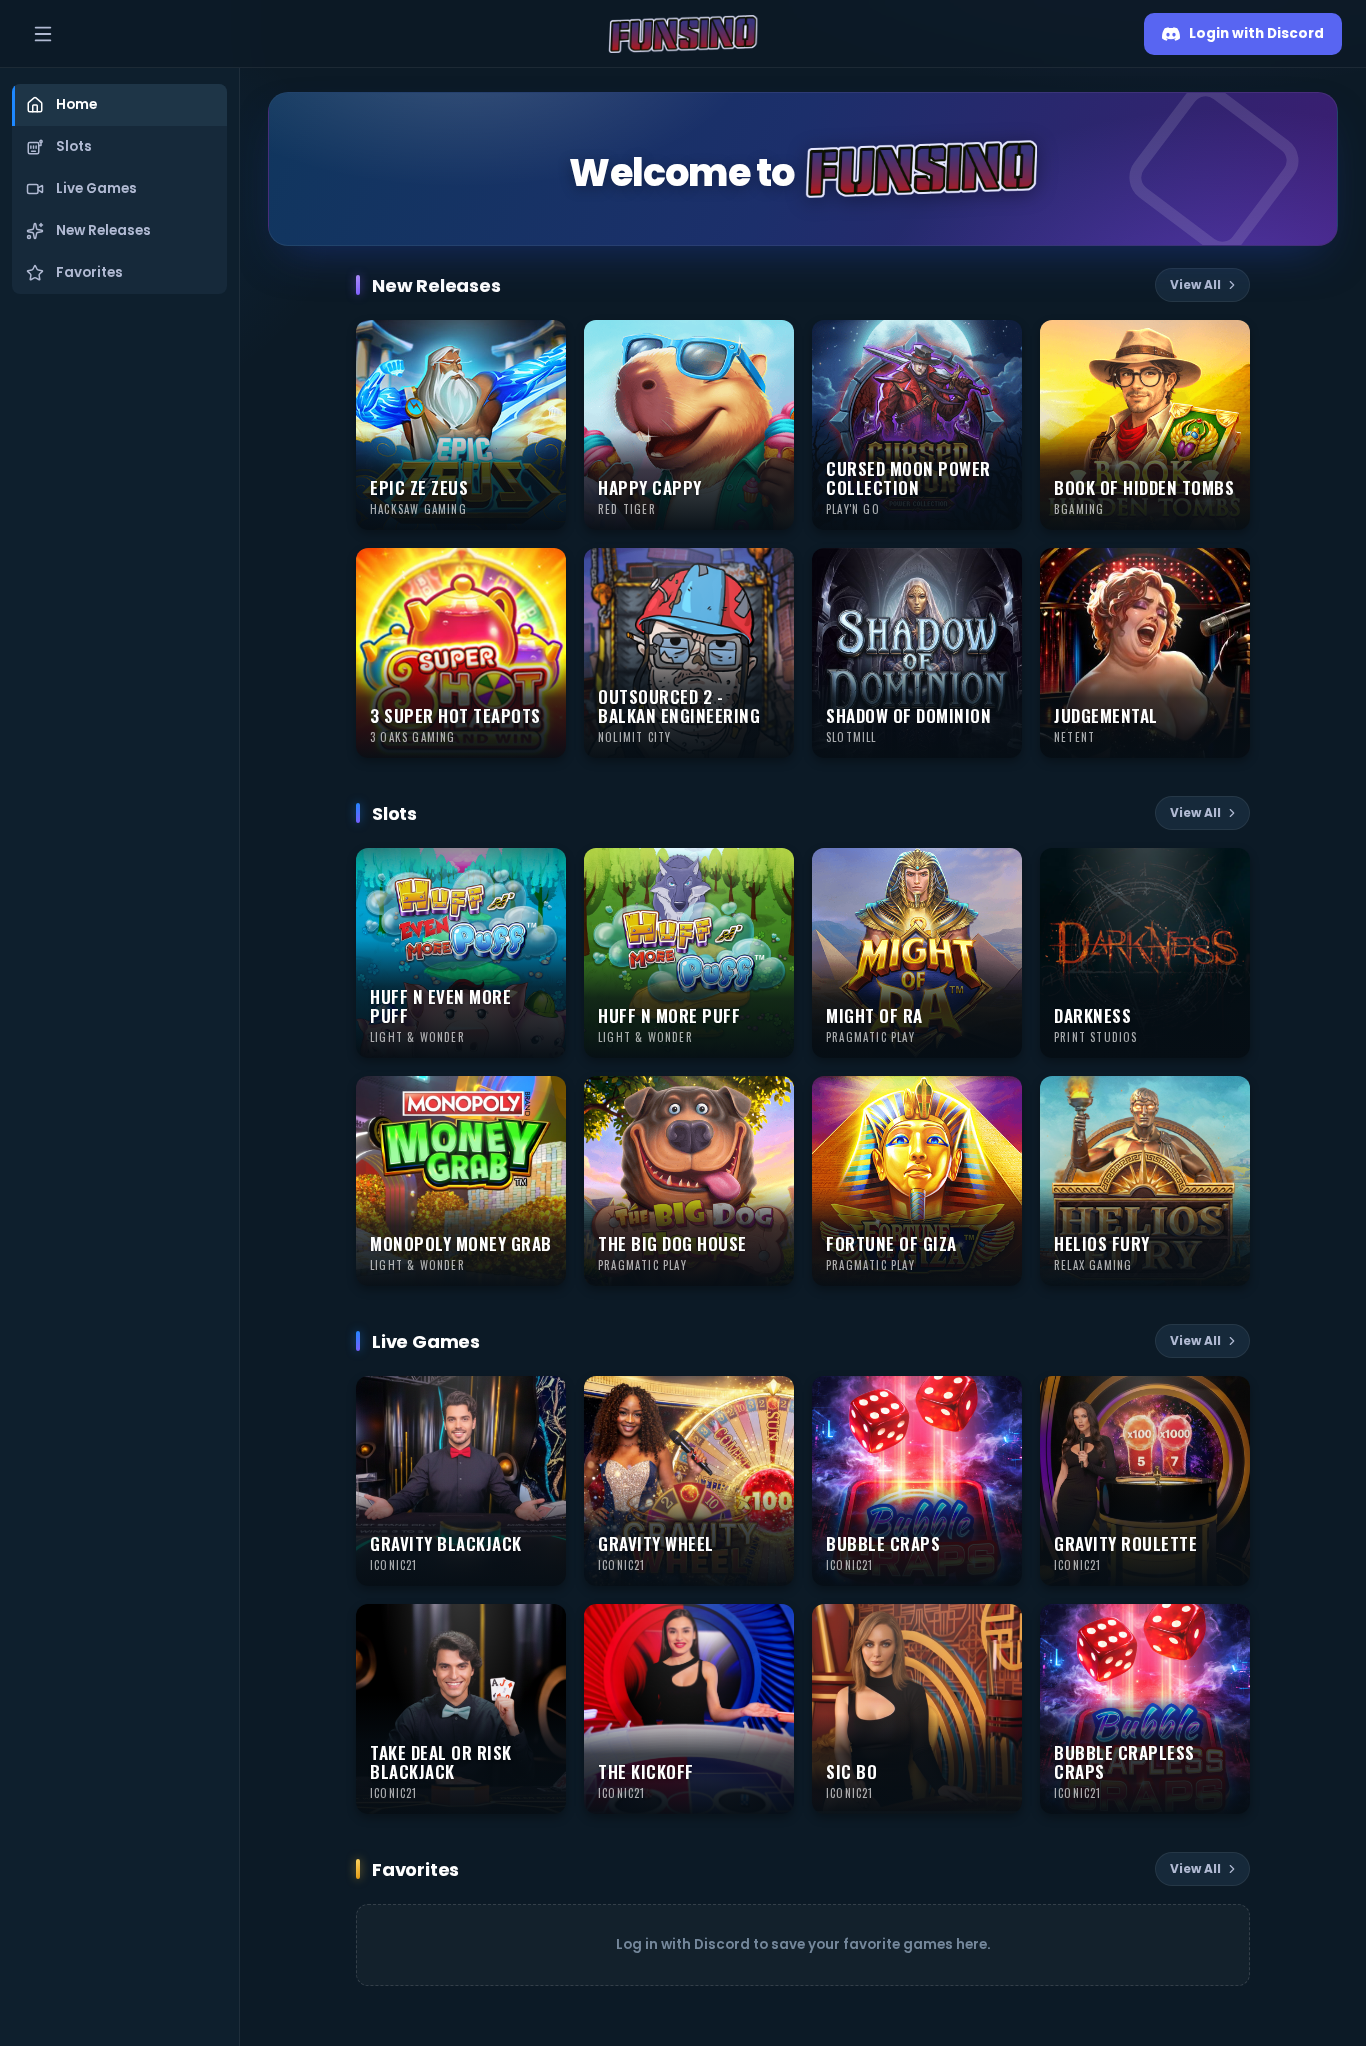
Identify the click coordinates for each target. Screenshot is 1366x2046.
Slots (74, 146)
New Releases (103, 230)
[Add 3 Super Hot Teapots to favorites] (542, 572)
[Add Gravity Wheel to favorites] (770, 1400)
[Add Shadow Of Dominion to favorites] (998, 572)
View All (1195, 284)
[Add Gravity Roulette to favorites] (1226, 1400)
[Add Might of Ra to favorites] (998, 872)
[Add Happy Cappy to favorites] (770, 344)
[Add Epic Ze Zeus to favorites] (542, 344)
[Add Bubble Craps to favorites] (998, 1400)
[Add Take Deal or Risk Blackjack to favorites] (542, 1628)
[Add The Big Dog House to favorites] (770, 1100)
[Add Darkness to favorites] (1226, 872)
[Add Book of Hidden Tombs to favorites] (1226, 344)
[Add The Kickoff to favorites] (770, 1628)
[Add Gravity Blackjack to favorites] (542, 1400)
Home (76, 104)
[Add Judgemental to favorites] (1226, 572)
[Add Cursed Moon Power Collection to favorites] (998, 344)
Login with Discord (1256, 33)
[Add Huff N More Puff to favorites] (770, 872)
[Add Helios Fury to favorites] (1226, 1100)
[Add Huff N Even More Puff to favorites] (542, 872)
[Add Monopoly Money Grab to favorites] (542, 1100)
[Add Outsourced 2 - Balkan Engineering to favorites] (770, 572)
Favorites (89, 272)
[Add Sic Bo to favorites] (998, 1628)
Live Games (96, 188)
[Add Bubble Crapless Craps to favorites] (1226, 1628)
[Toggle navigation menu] (43, 34)
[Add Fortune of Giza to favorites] (998, 1100)
